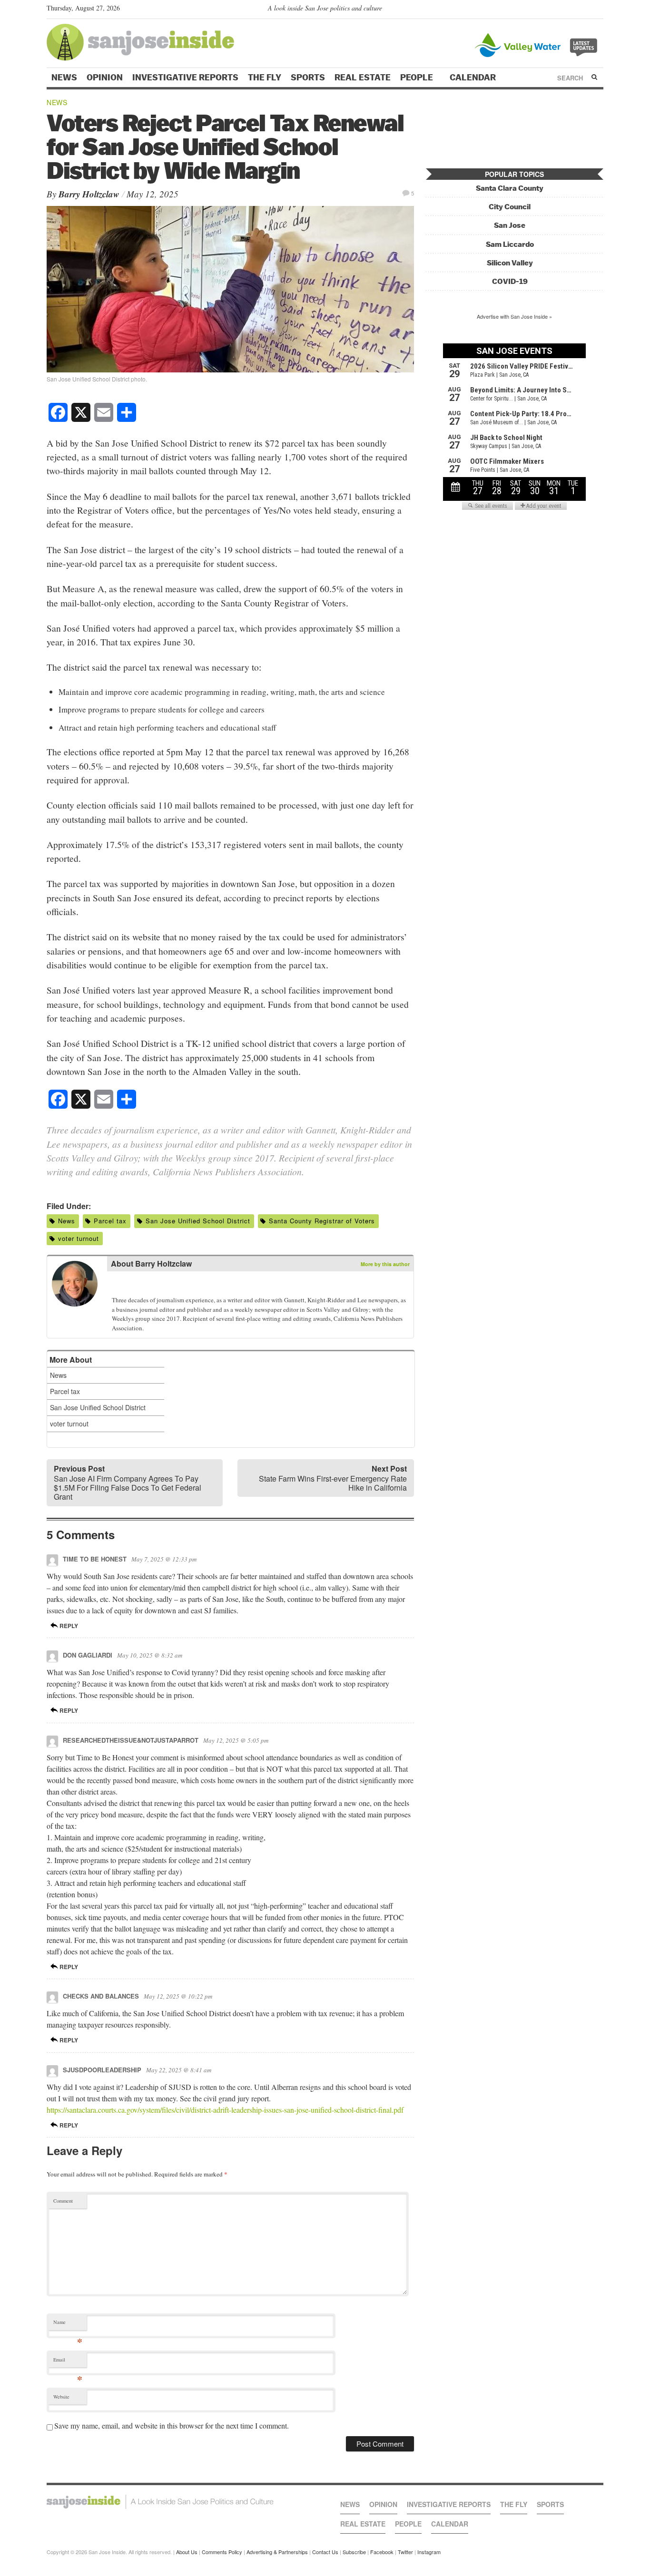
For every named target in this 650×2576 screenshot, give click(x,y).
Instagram (429, 2552)
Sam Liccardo (510, 244)
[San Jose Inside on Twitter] (571, 10)
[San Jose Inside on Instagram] (598, 10)
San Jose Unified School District (198, 1221)
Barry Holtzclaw (89, 194)
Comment (63, 2201)
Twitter (405, 2552)
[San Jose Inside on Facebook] (585, 10)
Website (61, 2397)
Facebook (382, 2552)
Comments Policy (222, 2552)
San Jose (510, 225)
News (64, 78)
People (418, 78)
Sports (308, 78)
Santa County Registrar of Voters (322, 1221)
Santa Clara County (510, 188)
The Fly (265, 78)
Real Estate (363, 78)
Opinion (105, 78)
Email (68, 2362)
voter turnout (79, 1238)
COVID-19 (510, 281)
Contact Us (325, 2552)
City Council (510, 207)
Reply (68, 1626)
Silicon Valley (510, 263)
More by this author (385, 1264)
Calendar (474, 78)
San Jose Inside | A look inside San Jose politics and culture (160, 2502)
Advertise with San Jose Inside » (514, 316)
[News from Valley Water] (538, 44)
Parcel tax (110, 1221)
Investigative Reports (185, 78)
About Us (187, 2552)
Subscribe (354, 2552)
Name (68, 2324)
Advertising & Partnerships (277, 2552)
